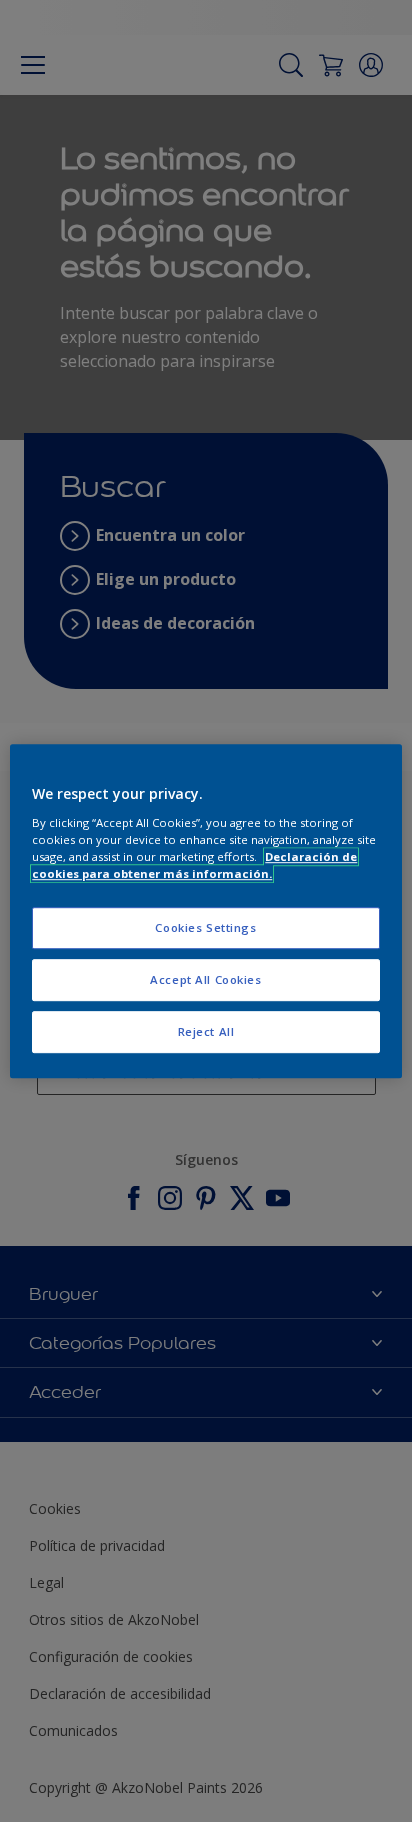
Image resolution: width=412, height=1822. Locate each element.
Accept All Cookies (205, 979)
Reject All (206, 1031)
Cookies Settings (205, 927)
